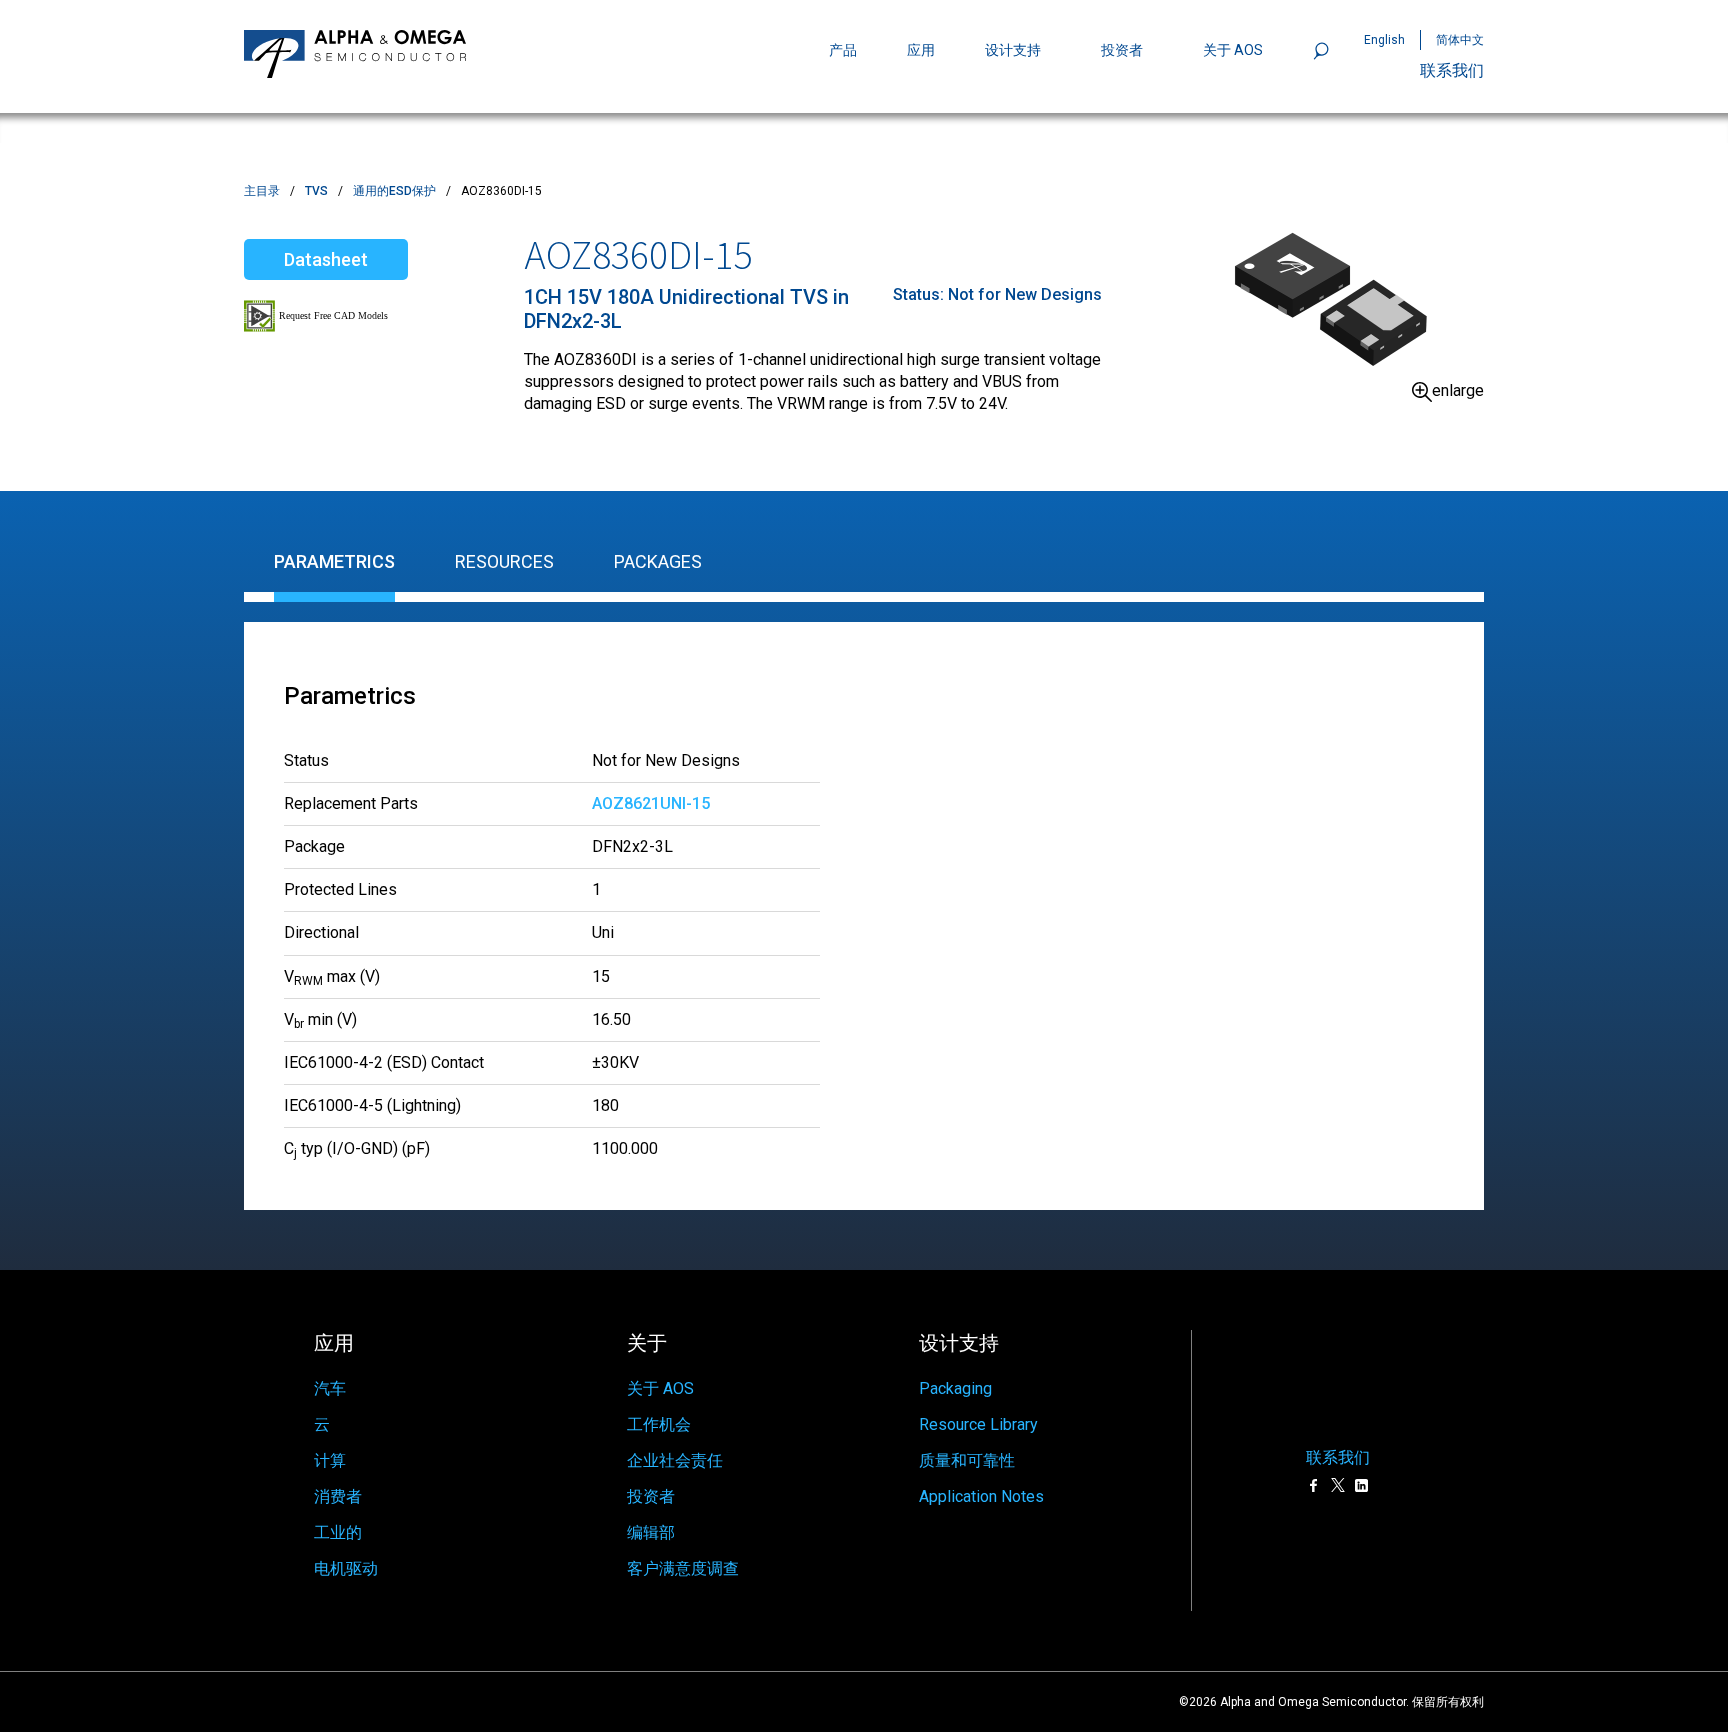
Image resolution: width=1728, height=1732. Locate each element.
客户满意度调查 (683, 1568)
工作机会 (659, 1424)
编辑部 (651, 1532)
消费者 (338, 1496)
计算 (330, 1460)
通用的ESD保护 (394, 191)
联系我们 (1452, 70)
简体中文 (1460, 40)
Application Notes (981, 1496)
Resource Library (978, 1424)
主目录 (262, 191)
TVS (316, 191)
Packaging (955, 1388)
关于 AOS (660, 1388)
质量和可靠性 (967, 1460)
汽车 (330, 1388)
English (1384, 40)
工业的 (338, 1532)
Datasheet (326, 259)
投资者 (1122, 50)
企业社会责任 (675, 1460)
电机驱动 (346, 1568)
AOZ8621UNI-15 (651, 803)
